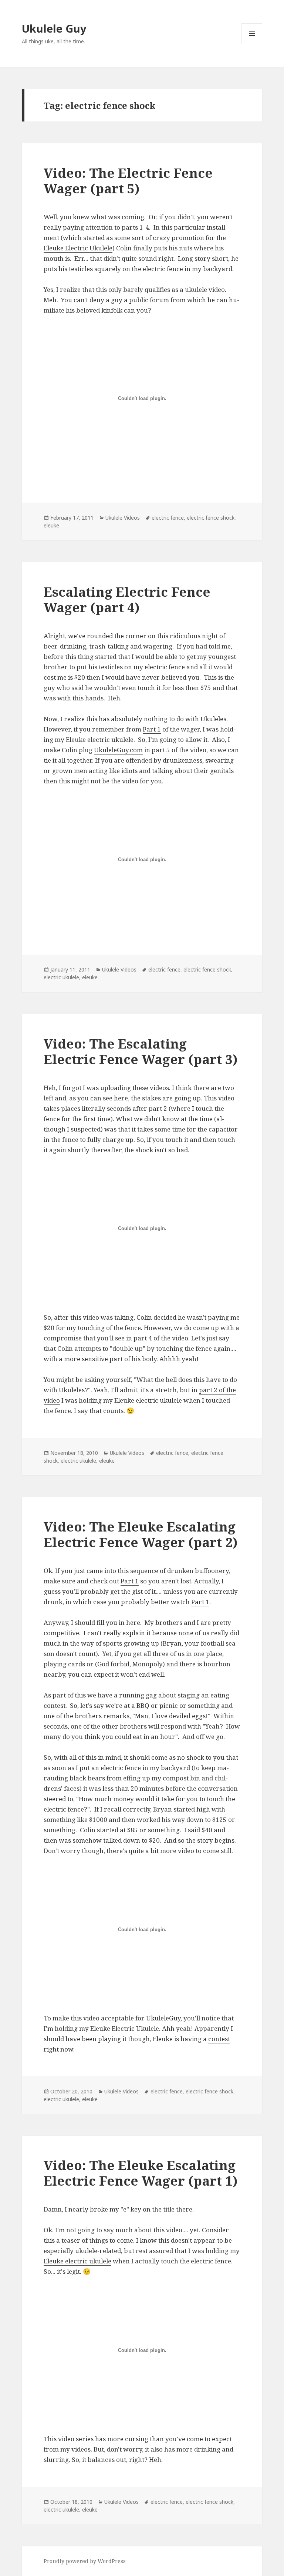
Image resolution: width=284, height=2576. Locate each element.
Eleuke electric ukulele (77, 2261)
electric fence (168, 518)
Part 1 (152, 729)
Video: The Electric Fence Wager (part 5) (128, 181)
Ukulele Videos (123, 518)
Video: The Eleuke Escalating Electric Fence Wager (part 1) (141, 2173)
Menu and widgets (252, 44)
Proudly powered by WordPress (85, 2561)
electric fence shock (211, 518)
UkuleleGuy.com (118, 750)
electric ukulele (61, 977)
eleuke (51, 525)
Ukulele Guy (54, 28)
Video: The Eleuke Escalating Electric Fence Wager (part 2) (141, 1534)
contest (219, 2039)
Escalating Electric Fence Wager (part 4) (127, 599)
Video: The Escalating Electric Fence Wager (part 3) (141, 1051)
